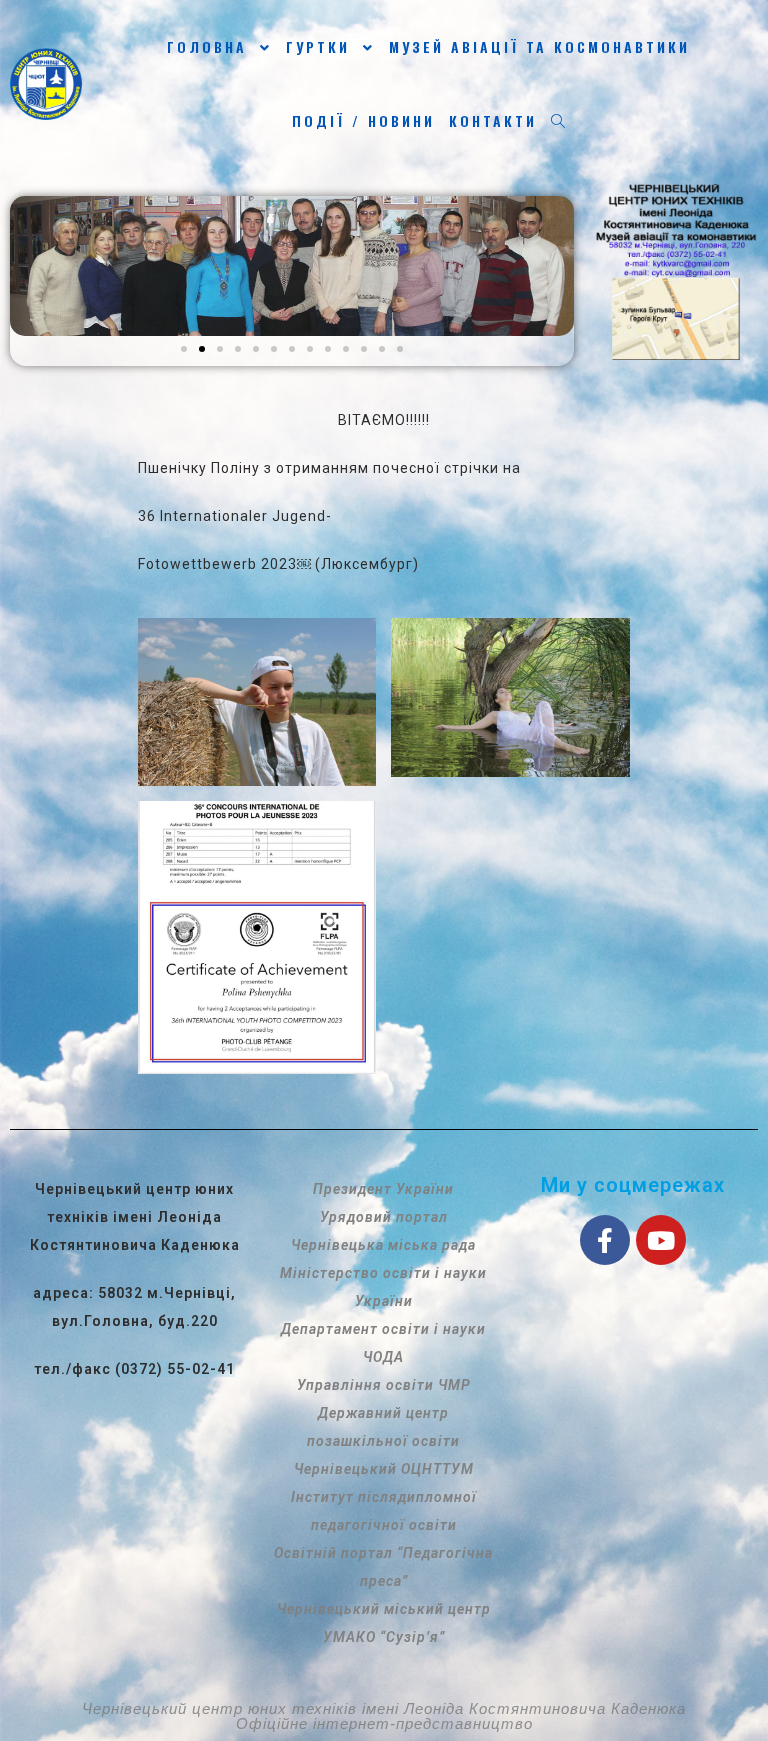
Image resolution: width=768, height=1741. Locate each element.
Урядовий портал (384, 1217)
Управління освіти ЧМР (384, 1385)
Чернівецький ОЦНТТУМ (384, 1469)
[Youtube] (661, 1240)
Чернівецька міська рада (383, 1245)
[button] (184, 349)
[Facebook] (605, 1240)
